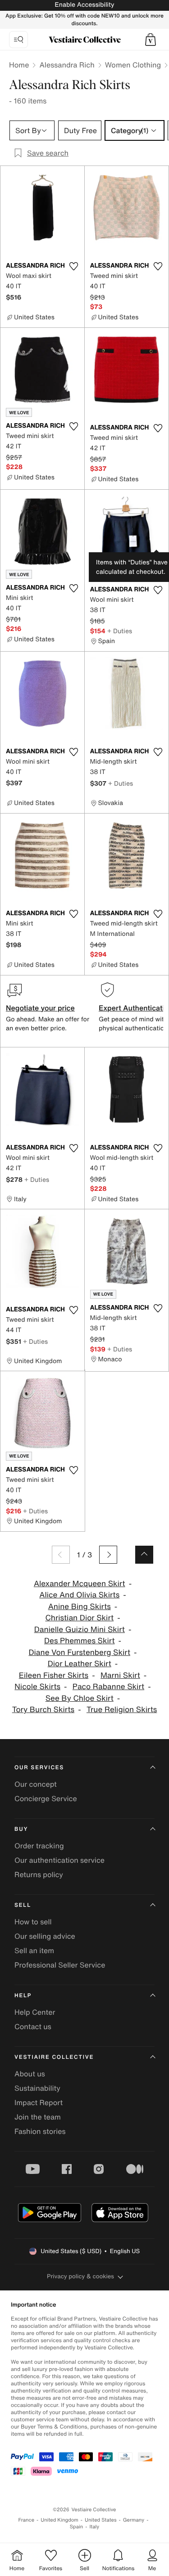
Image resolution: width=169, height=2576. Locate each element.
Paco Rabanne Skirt (108, 1687)
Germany (134, 2520)
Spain (77, 2527)
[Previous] (61, 1555)
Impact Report (39, 2102)
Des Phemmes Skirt (80, 1641)
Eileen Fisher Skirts (54, 1675)
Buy (21, 1829)
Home (19, 65)
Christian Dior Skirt (79, 1618)
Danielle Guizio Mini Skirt (80, 1630)
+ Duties (120, 631)
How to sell (33, 1922)
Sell (23, 1905)
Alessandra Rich (67, 65)
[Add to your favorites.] (74, 266)
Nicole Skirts (37, 1687)
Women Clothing (133, 65)
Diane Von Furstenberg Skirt (79, 1652)
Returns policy (39, 1874)
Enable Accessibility (84, 5)
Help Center (35, 2012)
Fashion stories (40, 2131)
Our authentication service (59, 1860)
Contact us (33, 2026)
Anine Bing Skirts (80, 1607)
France (27, 2520)
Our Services (39, 1768)
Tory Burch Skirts (43, 1710)
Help (23, 1996)
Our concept (36, 1784)
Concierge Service (46, 1798)
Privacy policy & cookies (80, 2276)
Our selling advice (45, 1936)
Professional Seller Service (60, 1965)
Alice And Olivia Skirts (79, 1595)
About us (30, 2074)
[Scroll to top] (144, 1555)
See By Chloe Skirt (80, 1698)
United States (101, 2520)
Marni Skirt (120, 1675)
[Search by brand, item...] (18, 40)
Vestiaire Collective (54, 2057)
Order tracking (39, 1846)
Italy (94, 2527)
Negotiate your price (40, 1008)
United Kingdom (59, 2520)
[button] (151, 40)
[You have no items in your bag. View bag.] (151, 40)
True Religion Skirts (122, 1710)
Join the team (38, 2117)
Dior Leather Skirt (80, 1664)
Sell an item (34, 1950)
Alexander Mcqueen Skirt (80, 1584)
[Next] (108, 1555)
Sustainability (37, 2088)
